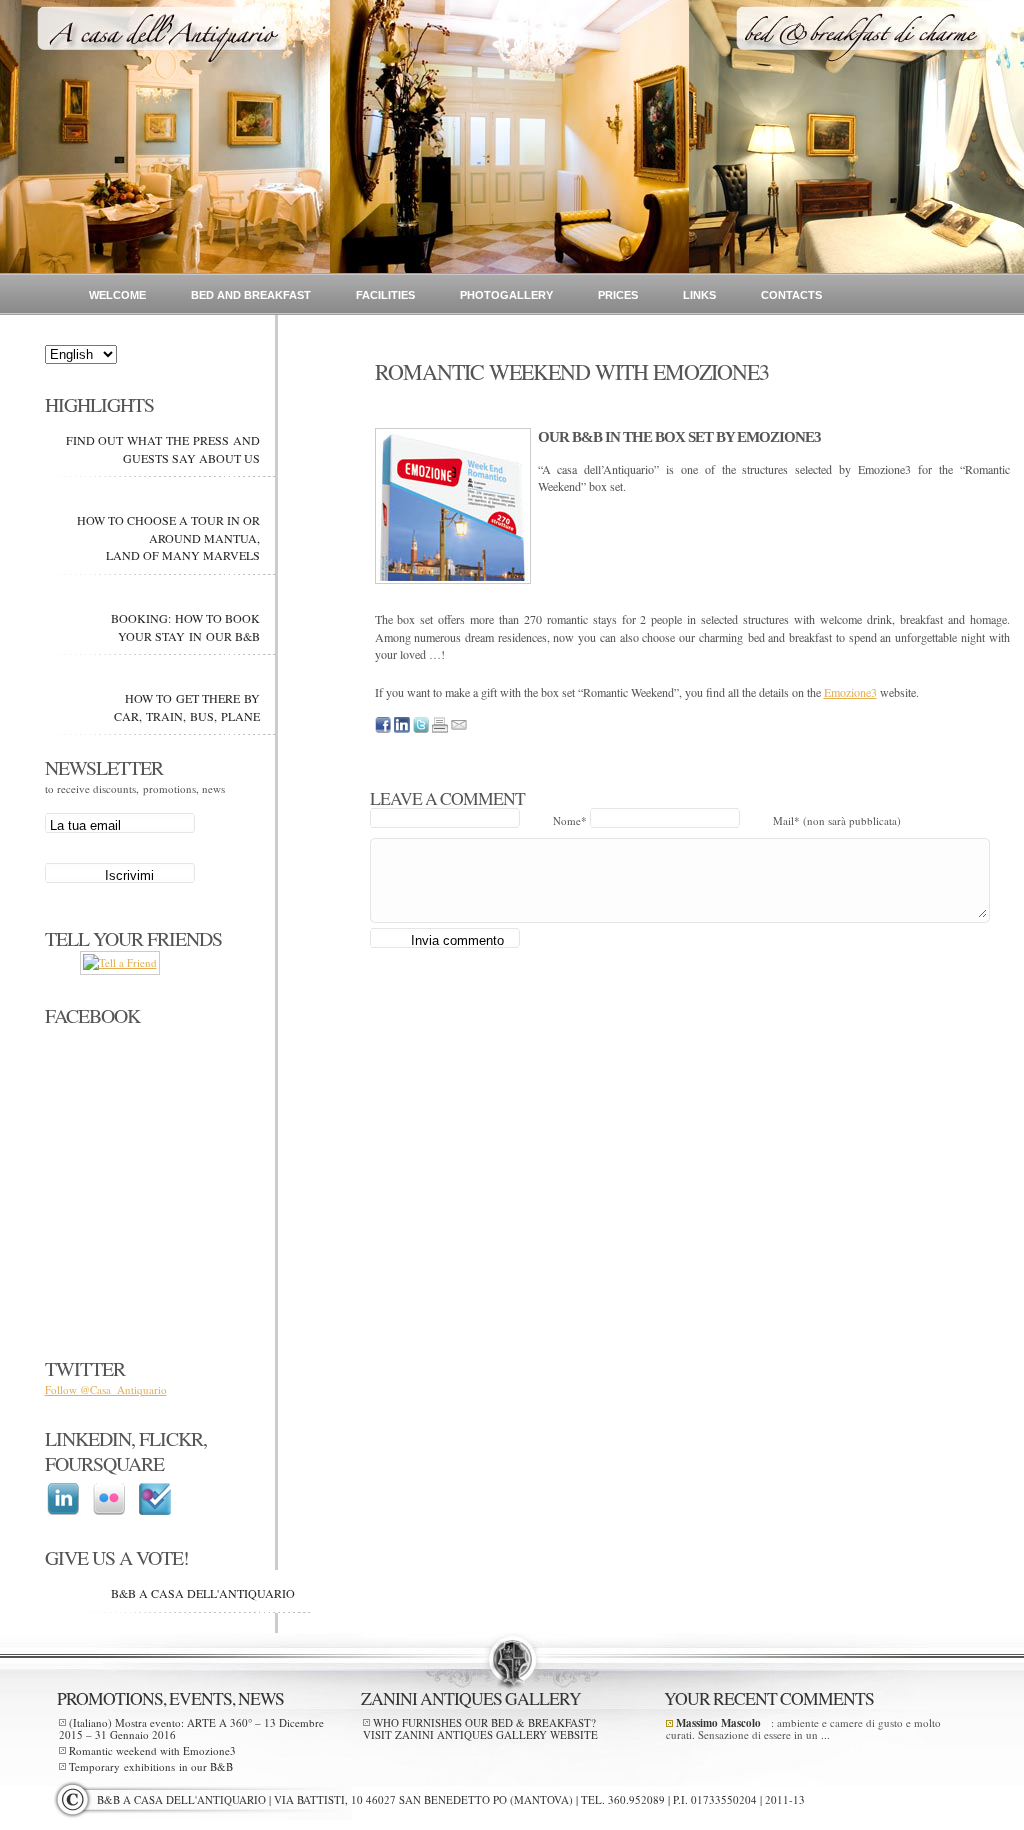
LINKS (699, 295)
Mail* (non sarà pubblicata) (837, 820)
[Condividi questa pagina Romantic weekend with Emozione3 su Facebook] (383, 728)
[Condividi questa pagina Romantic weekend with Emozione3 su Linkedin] (402, 728)
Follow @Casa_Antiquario (106, 1389)
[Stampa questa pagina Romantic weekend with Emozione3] (440, 728)
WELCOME (117, 295)
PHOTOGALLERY (506, 295)
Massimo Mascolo (718, 1723)
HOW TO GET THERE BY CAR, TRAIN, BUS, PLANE (187, 707)
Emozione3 (850, 692)
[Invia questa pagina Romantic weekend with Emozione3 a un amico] (459, 728)
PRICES (618, 295)
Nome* (571, 820)
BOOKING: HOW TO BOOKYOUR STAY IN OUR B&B (185, 627)
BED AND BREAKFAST (251, 295)
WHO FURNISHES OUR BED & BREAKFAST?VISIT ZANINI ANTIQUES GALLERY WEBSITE (480, 1728)
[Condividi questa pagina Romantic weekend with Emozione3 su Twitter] (421, 728)
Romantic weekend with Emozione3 (152, 1750)
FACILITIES (385, 295)
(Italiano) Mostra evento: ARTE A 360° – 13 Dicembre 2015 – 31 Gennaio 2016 (191, 1728)
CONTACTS (791, 295)
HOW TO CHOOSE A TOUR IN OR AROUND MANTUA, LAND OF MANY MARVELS (168, 537)
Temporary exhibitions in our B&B (151, 1766)
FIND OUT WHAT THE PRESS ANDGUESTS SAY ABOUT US (163, 449)
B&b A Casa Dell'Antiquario (203, 1593)
